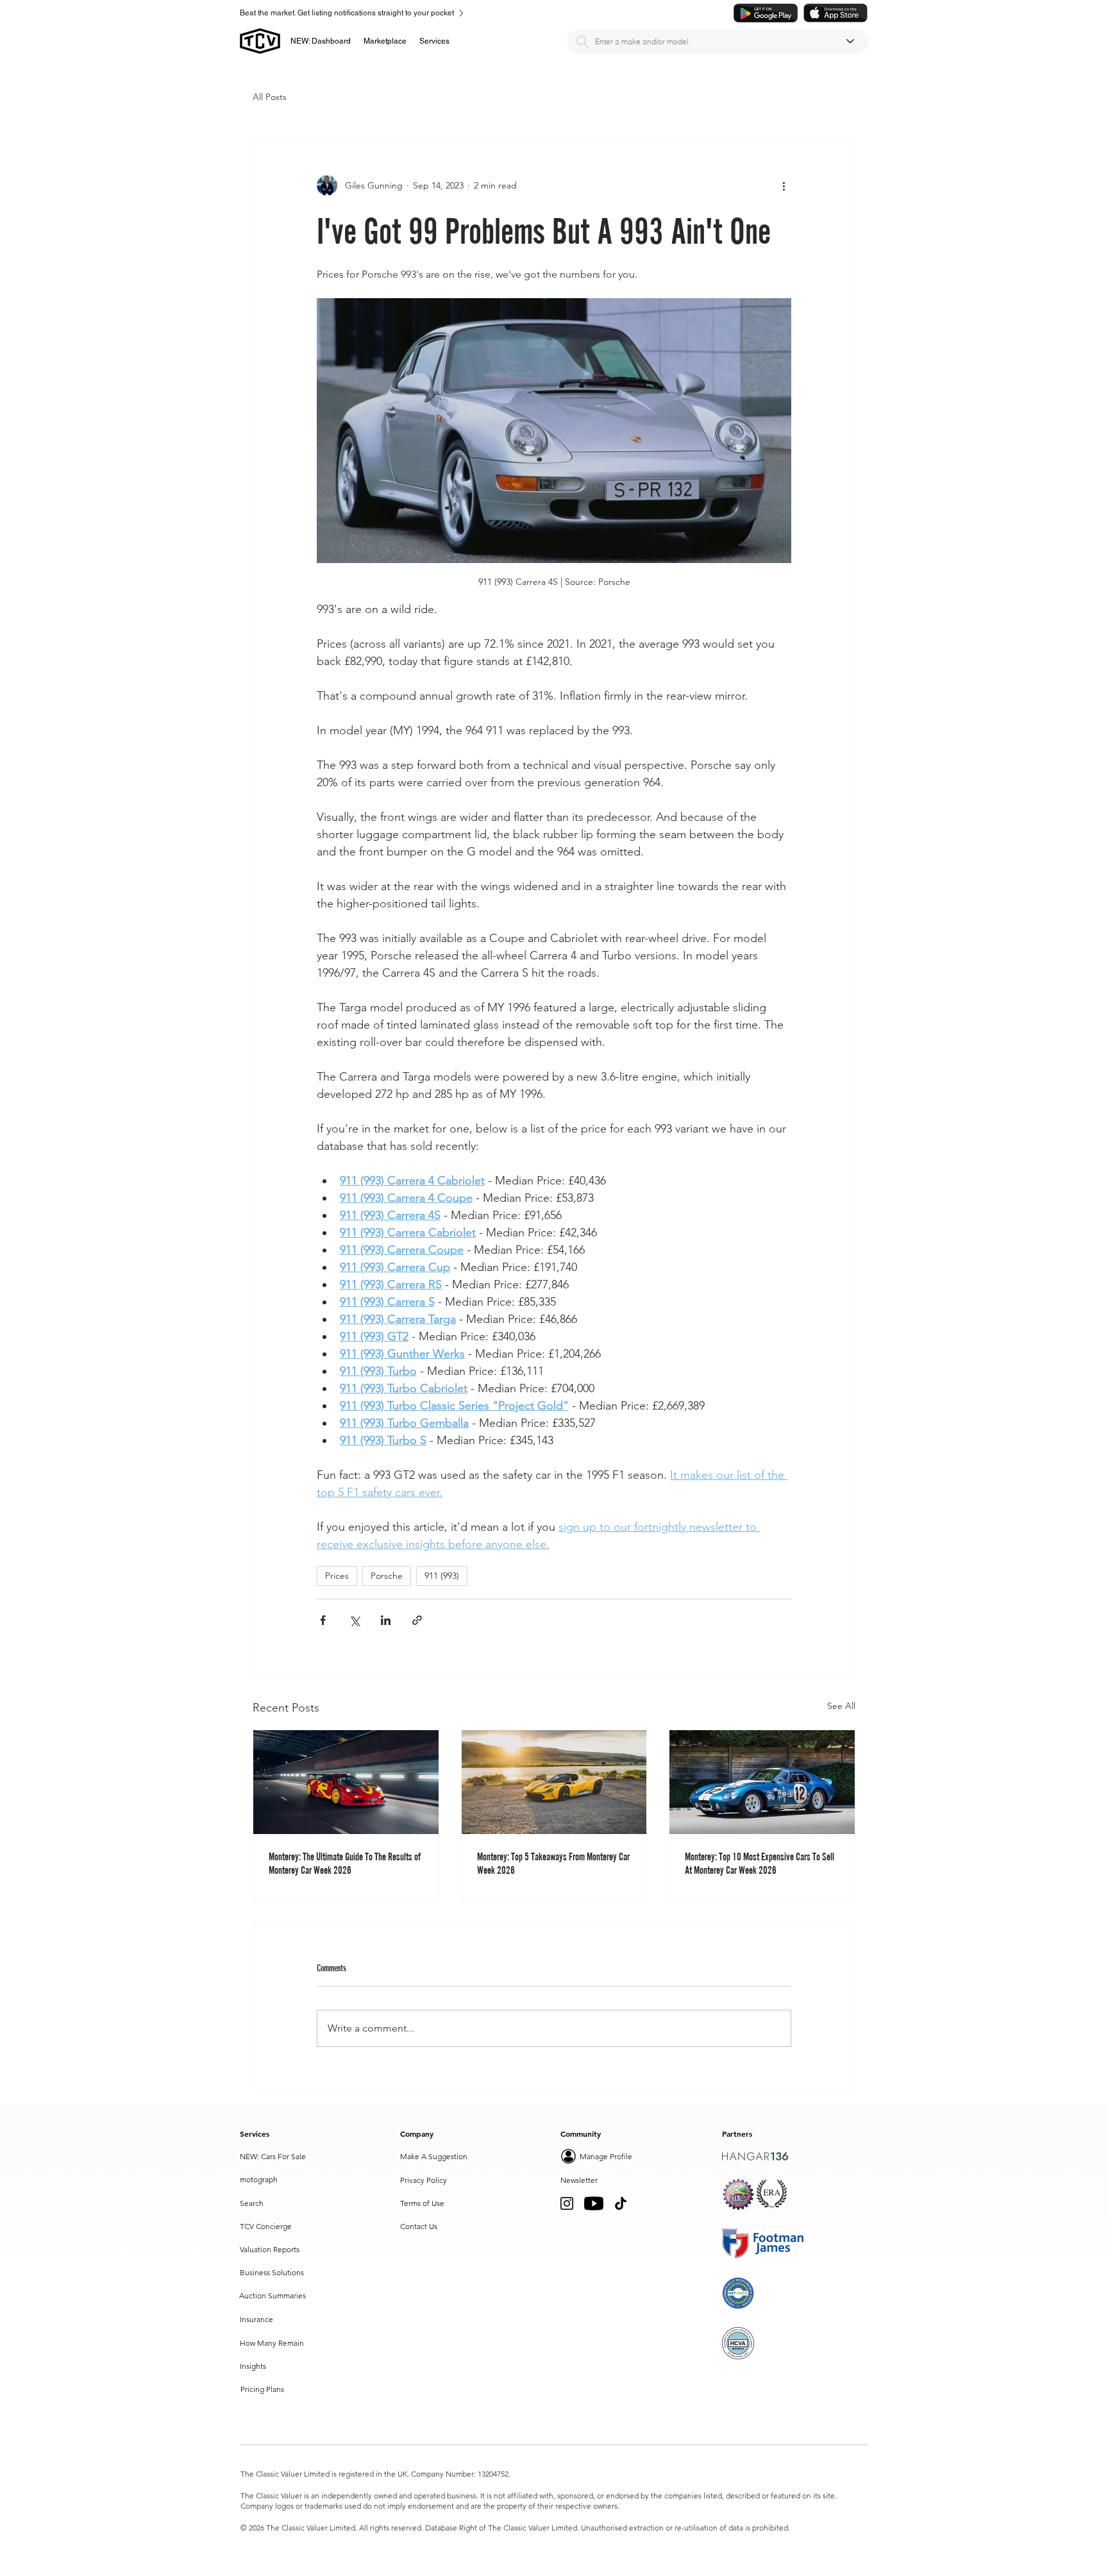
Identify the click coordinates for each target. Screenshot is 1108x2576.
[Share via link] (417, 1620)
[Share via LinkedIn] (386, 1620)
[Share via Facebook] (323, 1620)
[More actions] (784, 185)
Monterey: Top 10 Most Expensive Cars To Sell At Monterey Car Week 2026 (760, 1863)
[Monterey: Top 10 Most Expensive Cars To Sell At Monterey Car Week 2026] (762, 1782)
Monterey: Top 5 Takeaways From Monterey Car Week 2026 (553, 1863)
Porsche (387, 1576)
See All (841, 1706)
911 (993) (442, 1576)
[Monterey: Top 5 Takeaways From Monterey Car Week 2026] (554, 1782)
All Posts (270, 97)
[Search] (582, 42)
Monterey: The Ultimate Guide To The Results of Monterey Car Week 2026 (345, 1863)
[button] (385, 41)
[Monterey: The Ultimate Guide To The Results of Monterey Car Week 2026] (346, 1782)
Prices (337, 1576)
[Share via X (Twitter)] (354, 1620)
